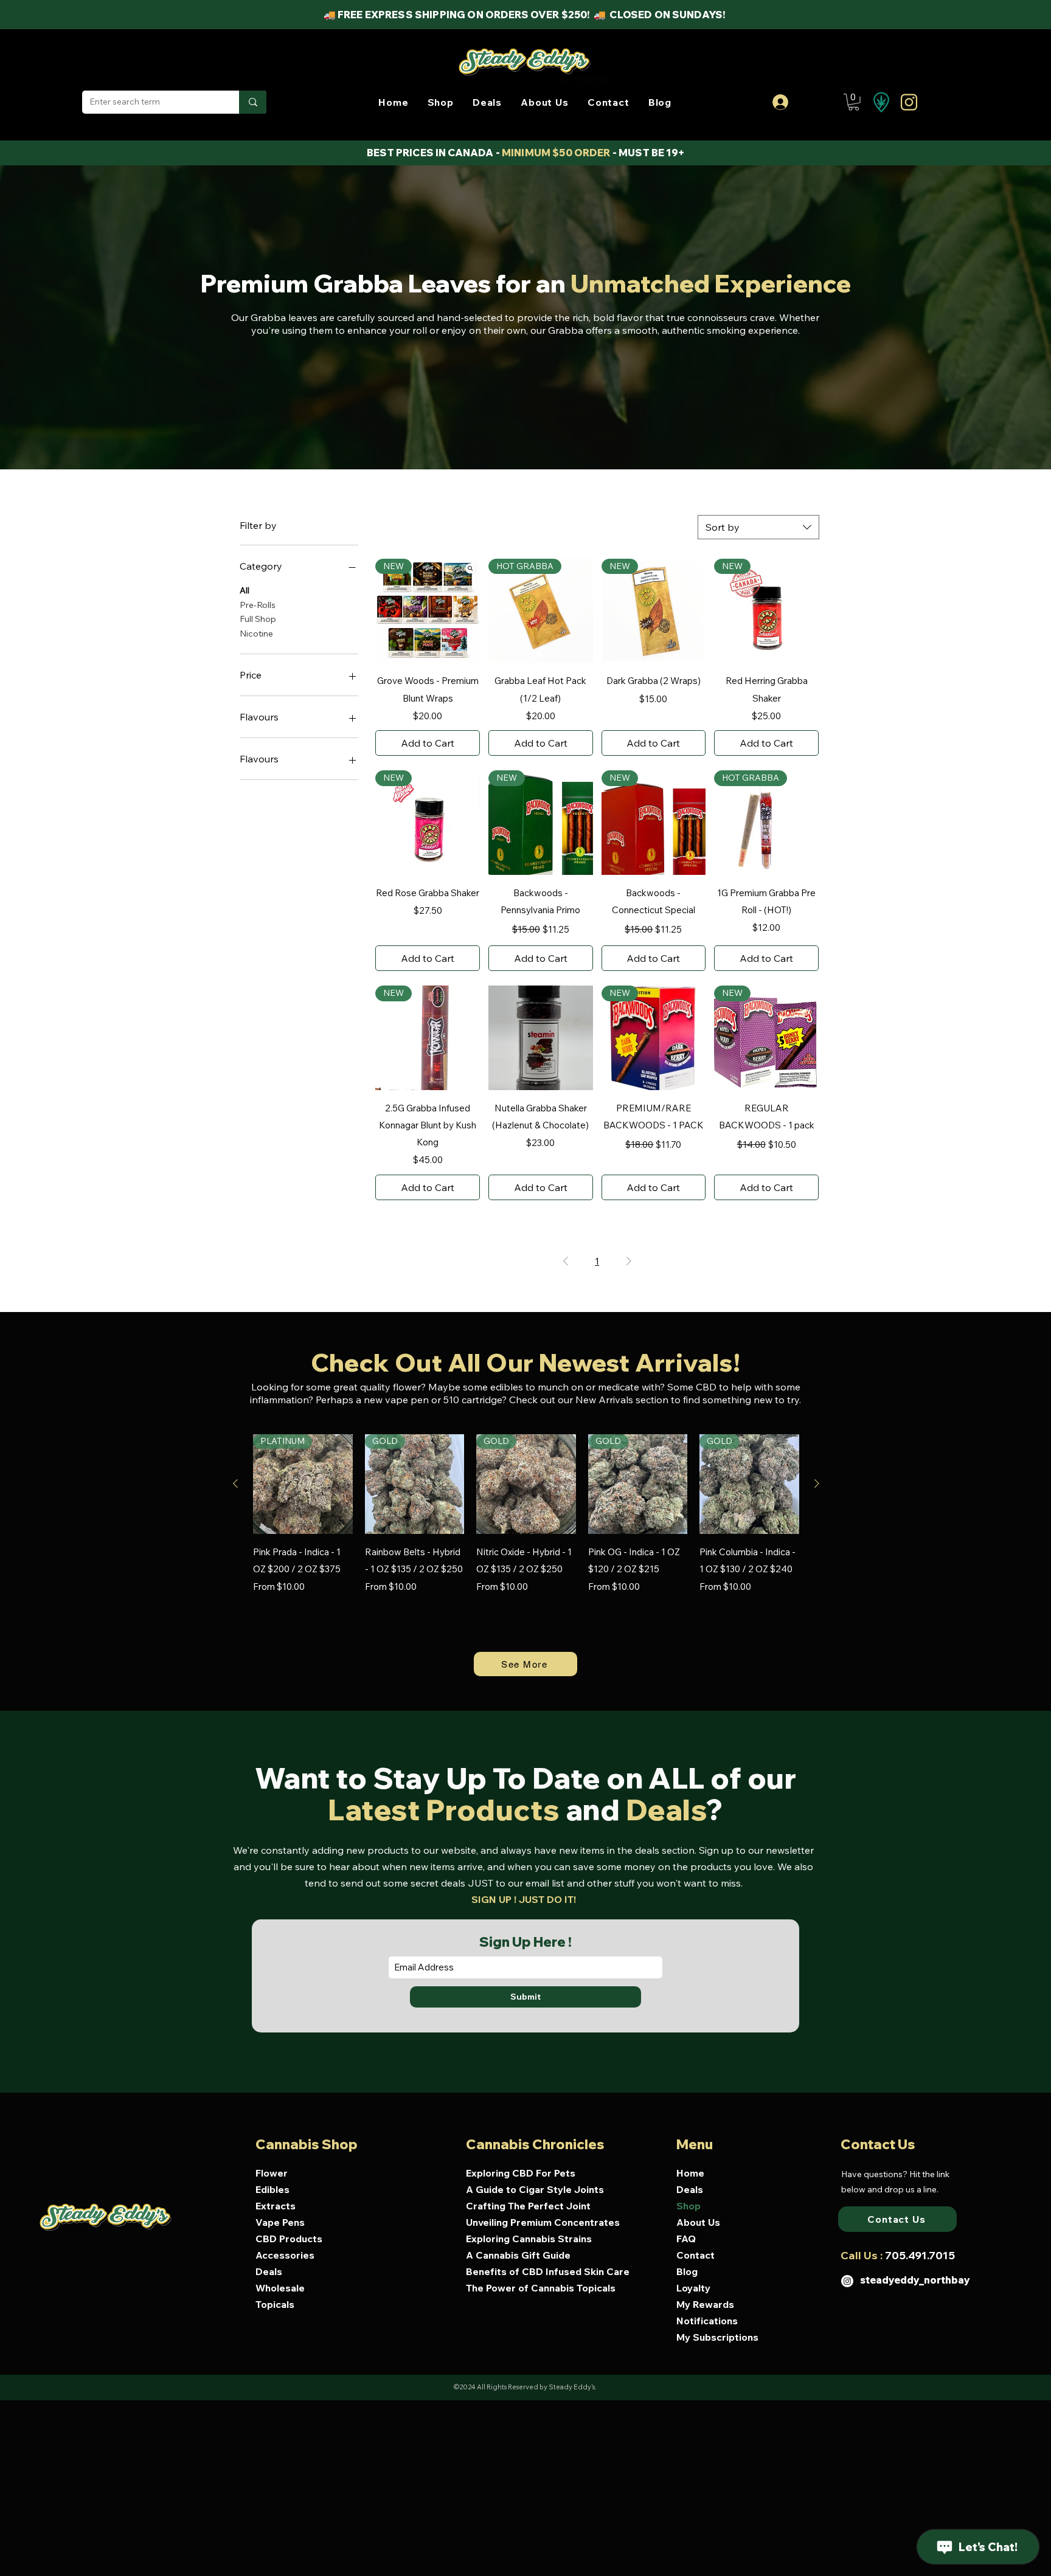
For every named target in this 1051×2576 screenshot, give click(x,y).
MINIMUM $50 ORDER (556, 153)
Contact (695, 2255)
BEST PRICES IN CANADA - (434, 153)
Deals (269, 2271)
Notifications (707, 2321)
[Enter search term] (253, 102)
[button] (440, 102)
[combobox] (758, 527)
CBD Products (289, 2239)
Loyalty (693, 2288)
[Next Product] (817, 1483)
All (245, 590)
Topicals (275, 2304)
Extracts (276, 2206)
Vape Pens (280, 2222)
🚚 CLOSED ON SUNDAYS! (661, 15)
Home (690, 2173)
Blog (687, 2271)
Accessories (285, 2255)
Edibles (272, 2189)
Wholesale (280, 2288)
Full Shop (258, 619)
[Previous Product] (235, 1483)
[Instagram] (847, 2281)
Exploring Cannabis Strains (529, 2239)
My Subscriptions (717, 2337)
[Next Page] (629, 1261)
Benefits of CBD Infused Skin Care (539, 2271)
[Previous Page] (566, 1261)
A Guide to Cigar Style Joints (535, 2189)
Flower (272, 2173)
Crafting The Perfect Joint (528, 2206)
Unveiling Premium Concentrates (539, 2222)
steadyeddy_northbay (915, 2280)
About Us (698, 2222)
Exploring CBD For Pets (521, 2173)
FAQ (686, 2239)
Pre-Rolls (258, 605)
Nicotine (256, 634)
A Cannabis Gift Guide (518, 2255)
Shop (689, 2206)
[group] (526, 1531)
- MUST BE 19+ (648, 153)
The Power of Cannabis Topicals (539, 2288)
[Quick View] (541, 1038)
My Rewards (705, 2304)
